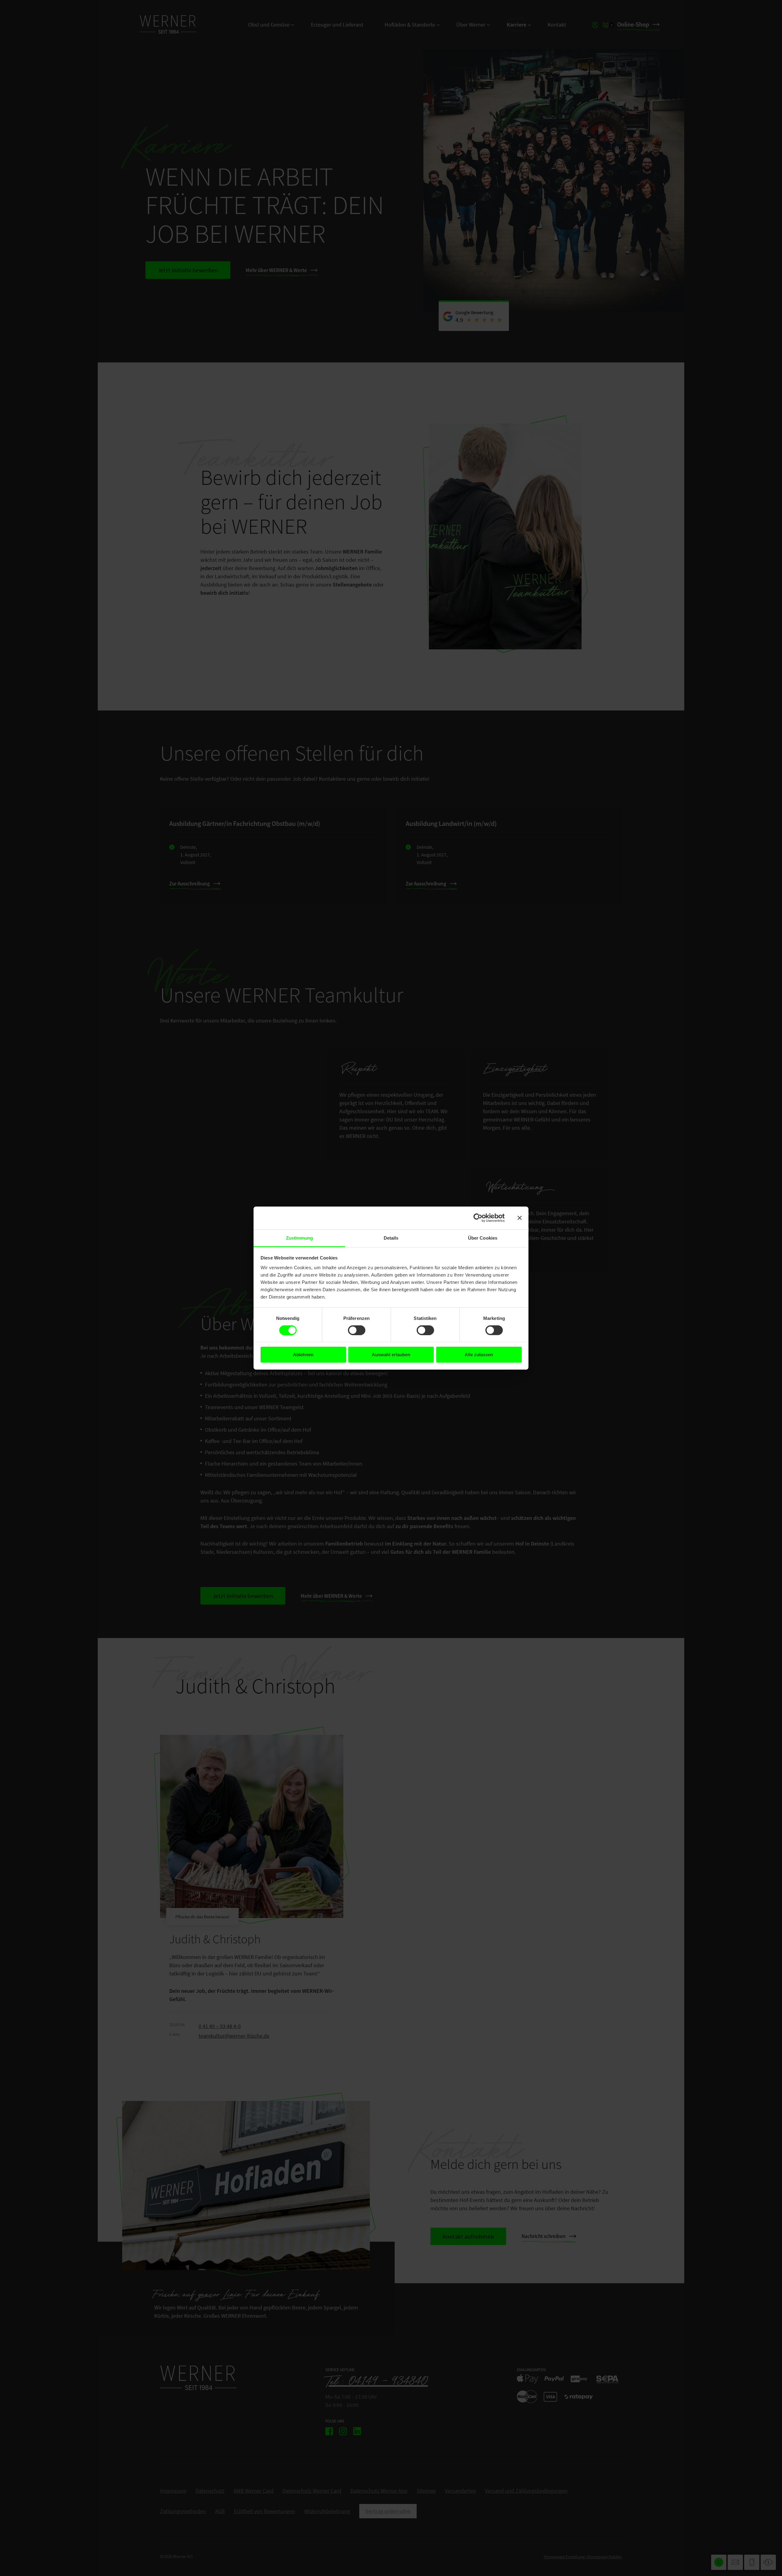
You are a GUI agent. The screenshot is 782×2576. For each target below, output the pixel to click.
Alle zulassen (479, 1355)
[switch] (357, 1330)
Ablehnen (303, 1355)
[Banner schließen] (520, 1218)
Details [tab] (391, 1238)
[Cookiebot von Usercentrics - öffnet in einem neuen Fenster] (478, 1218)
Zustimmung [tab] (300, 1238)
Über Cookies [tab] (483, 1238)
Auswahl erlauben (391, 1355)
